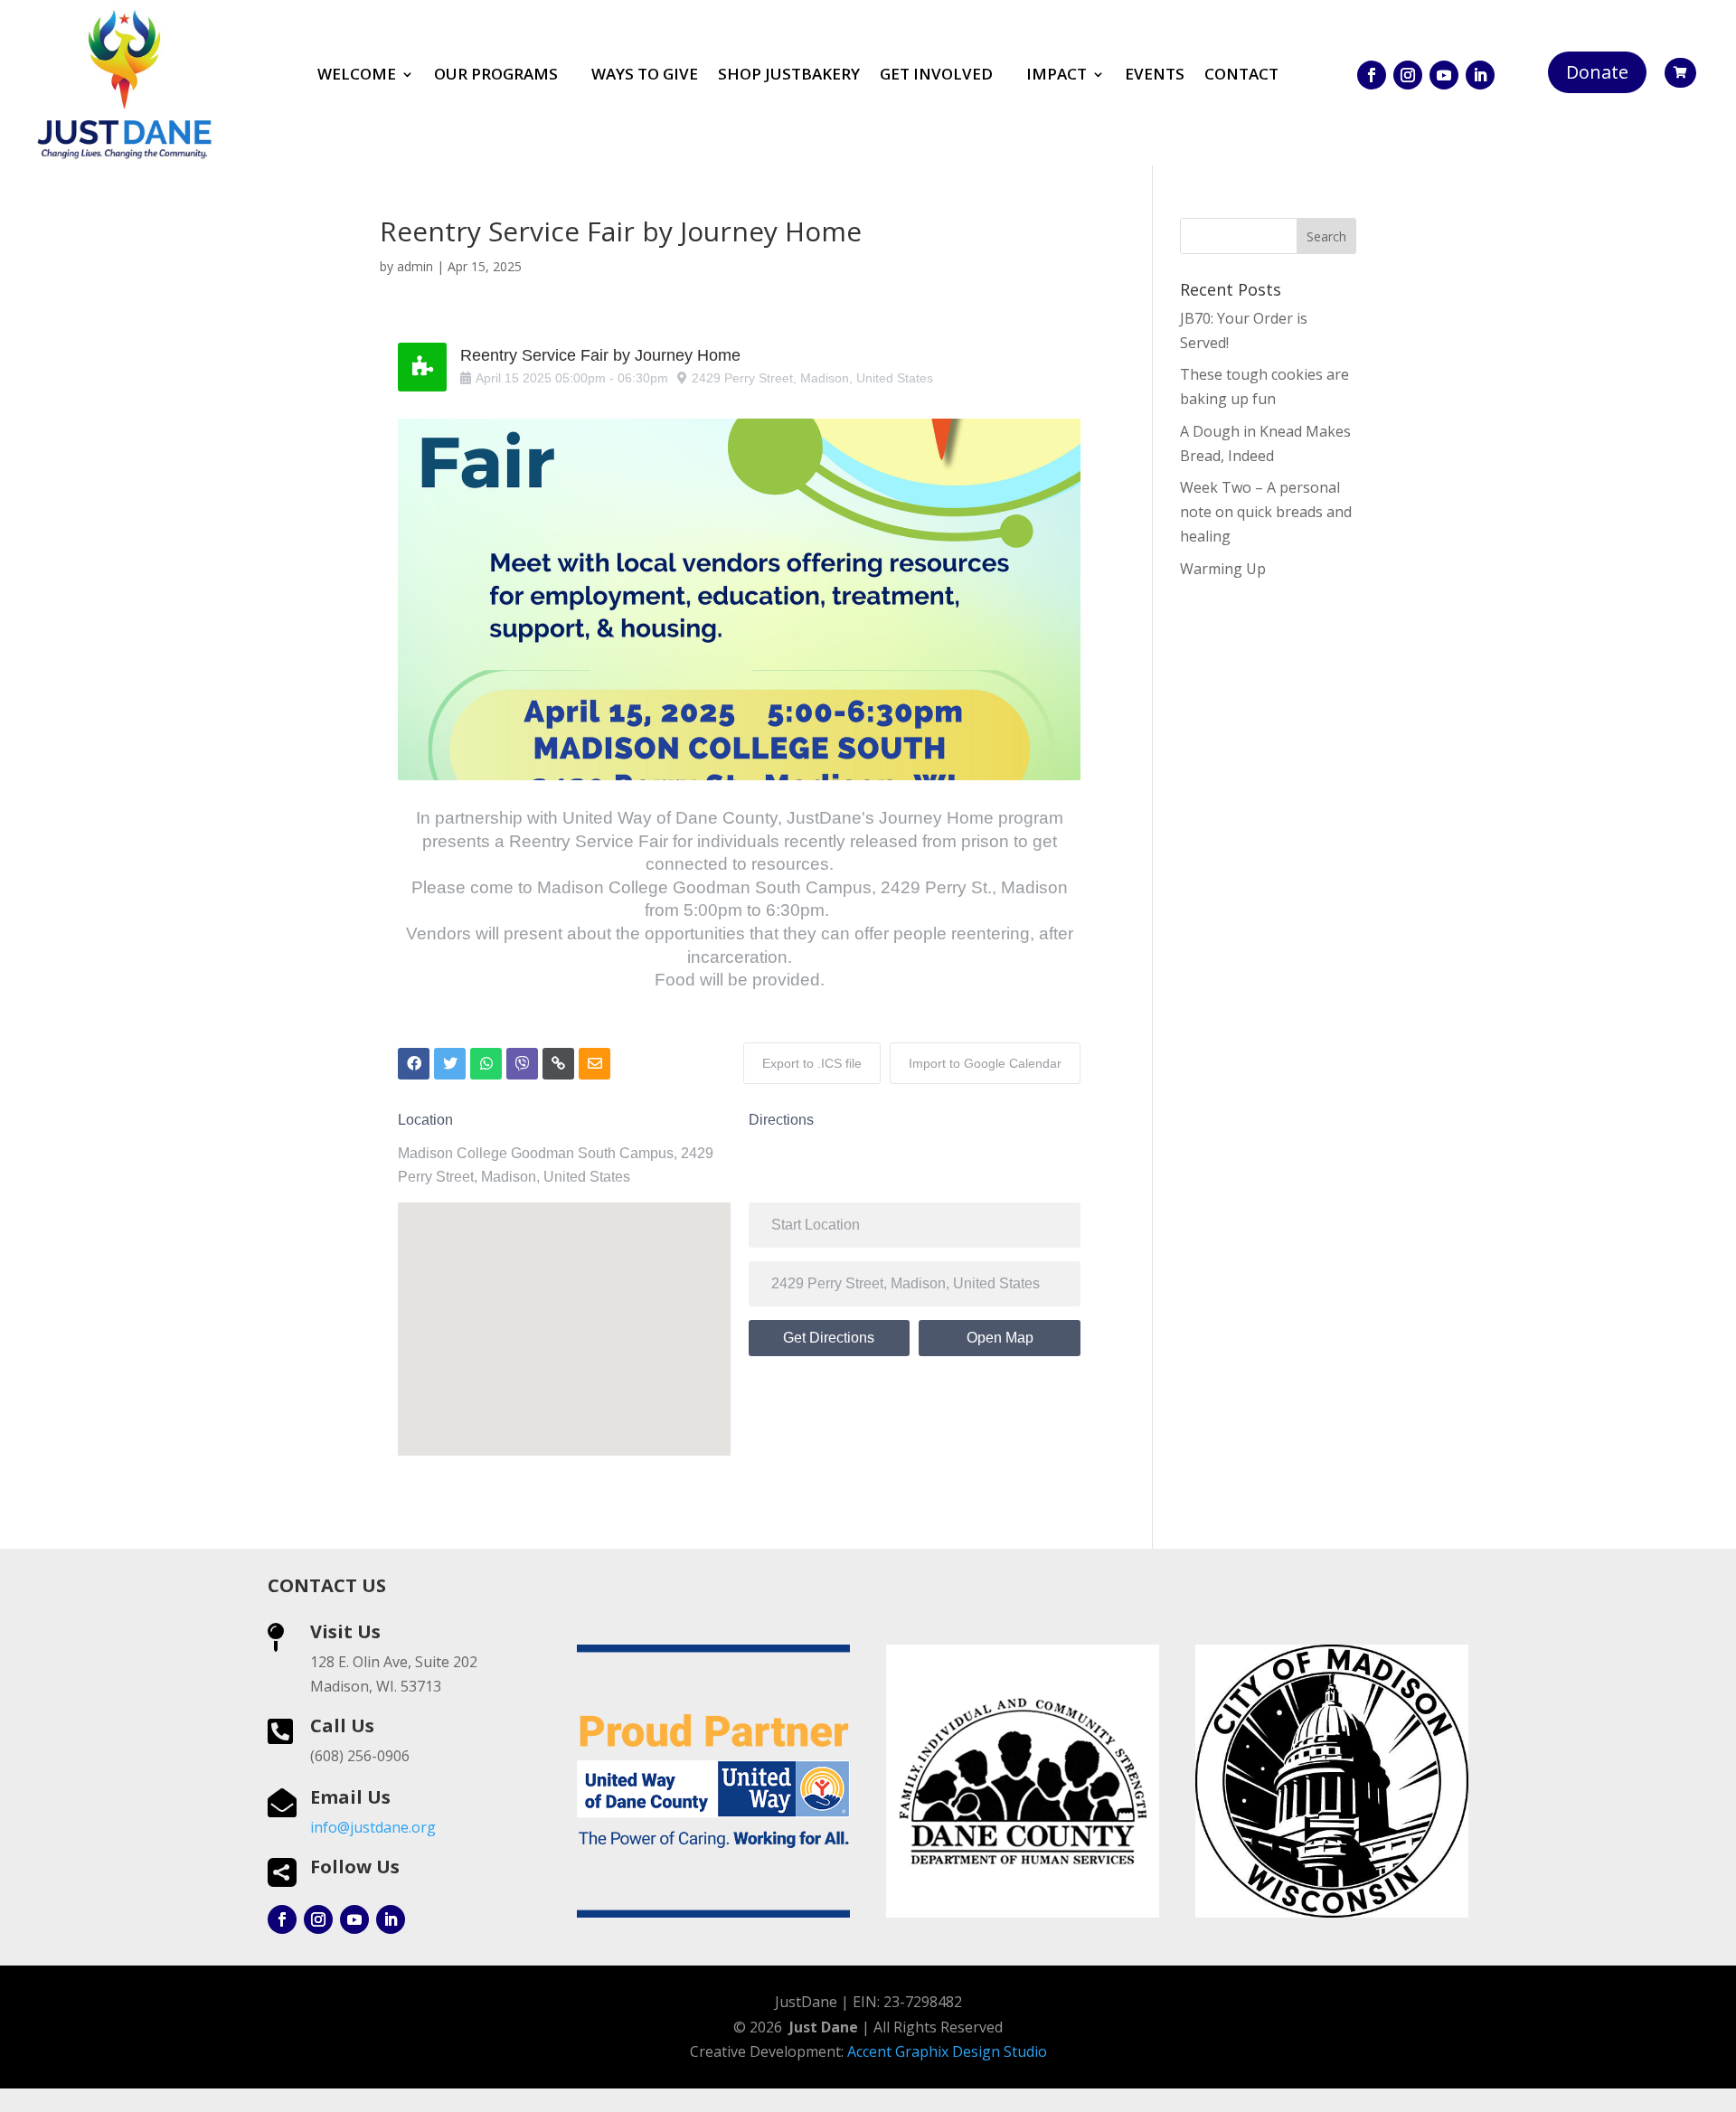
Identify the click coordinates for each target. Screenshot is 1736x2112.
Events (1155, 76)
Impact (1057, 76)
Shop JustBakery (789, 76)
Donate (1597, 72)
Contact (1241, 76)
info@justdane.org (373, 1827)
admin (415, 266)
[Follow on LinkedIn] (1480, 75)
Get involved (936, 76)
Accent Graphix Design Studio (947, 2051)
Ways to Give (645, 76)
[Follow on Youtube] (1444, 75)
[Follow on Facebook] (1372, 75)
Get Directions (829, 1338)
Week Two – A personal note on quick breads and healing (1266, 512)
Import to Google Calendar (985, 1063)
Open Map (1000, 1338)
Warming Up (1223, 569)
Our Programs (496, 76)
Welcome (357, 76)
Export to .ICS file (812, 1063)
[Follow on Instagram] (1408, 75)
